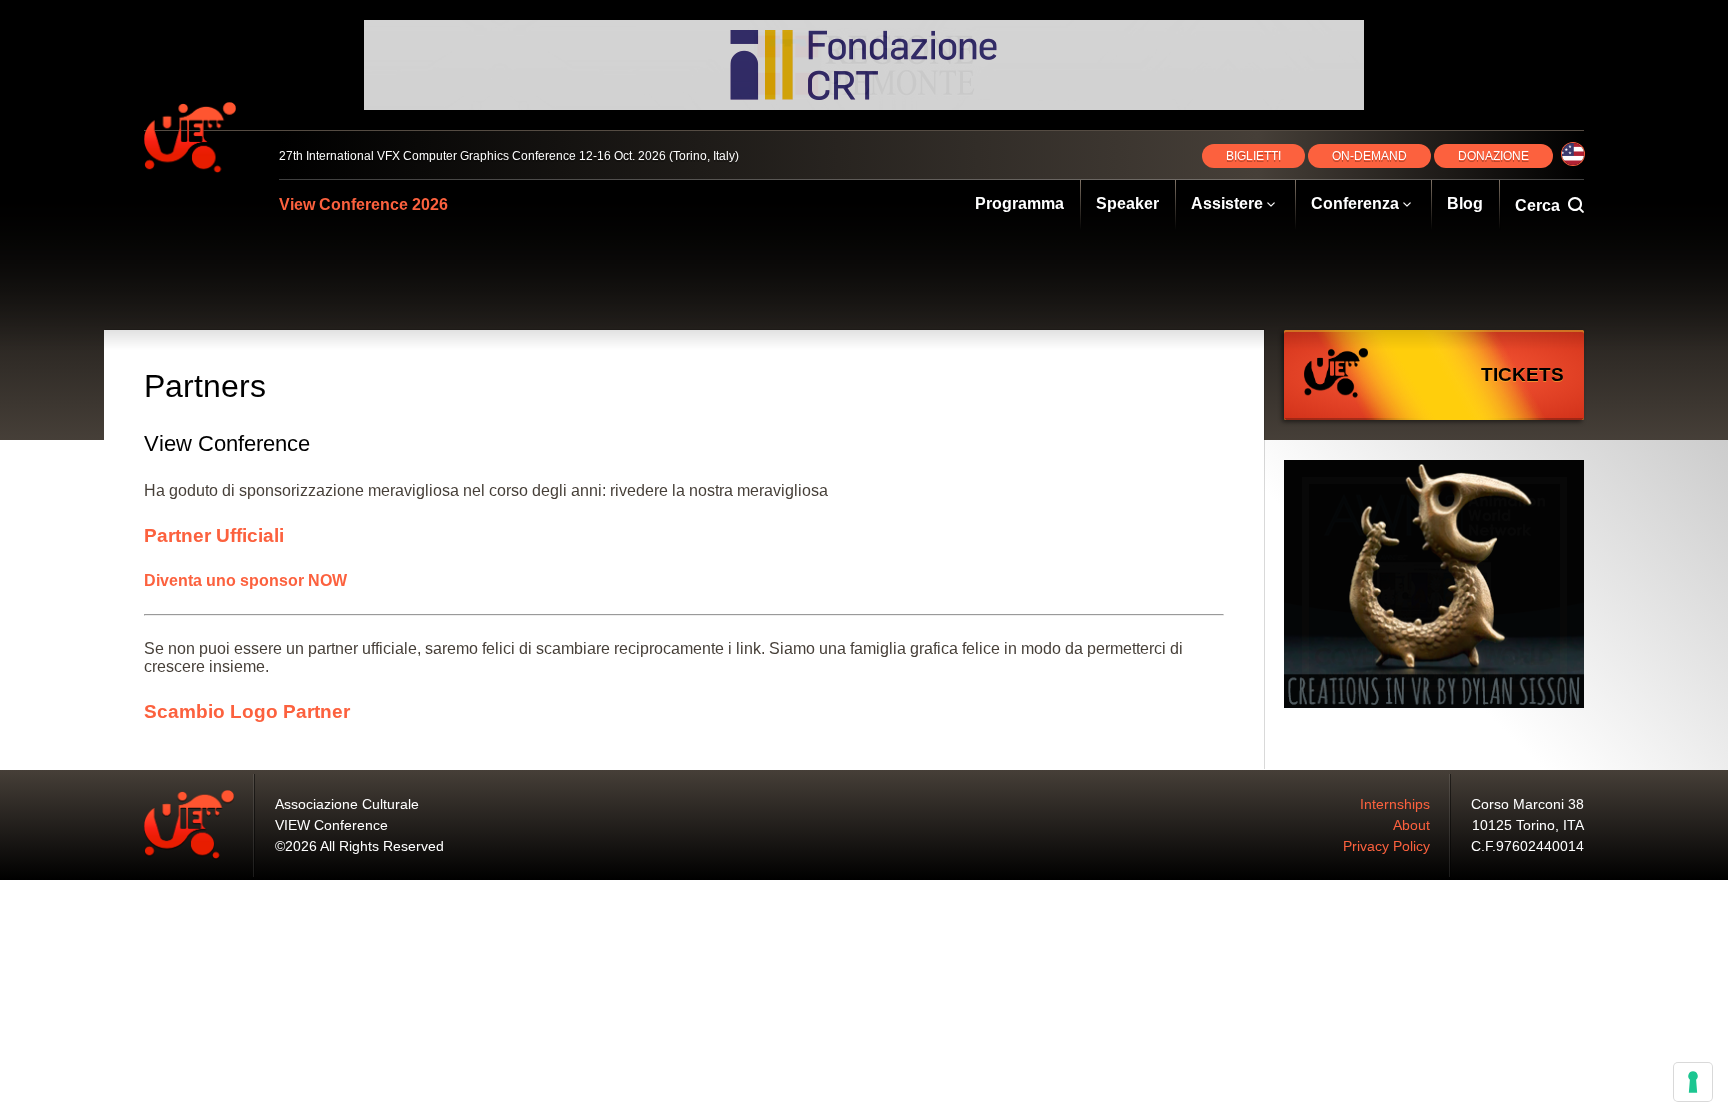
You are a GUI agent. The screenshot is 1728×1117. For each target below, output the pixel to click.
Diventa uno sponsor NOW (245, 580)
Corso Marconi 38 (1527, 804)
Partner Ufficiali (214, 535)
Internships (1395, 804)
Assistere (1227, 203)
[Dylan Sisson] (1434, 586)
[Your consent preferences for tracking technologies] (1693, 1082)
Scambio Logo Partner (247, 711)
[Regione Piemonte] (864, 65)
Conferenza (1355, 203)
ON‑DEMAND (1369, 156)
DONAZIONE (1493, 156)
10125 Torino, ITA (1528, 825)
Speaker (1127, 203)
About (1411, 825)
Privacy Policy (1386, 846)
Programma (1019, 203)
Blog (1465, 203)
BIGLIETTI (1253, 156)
